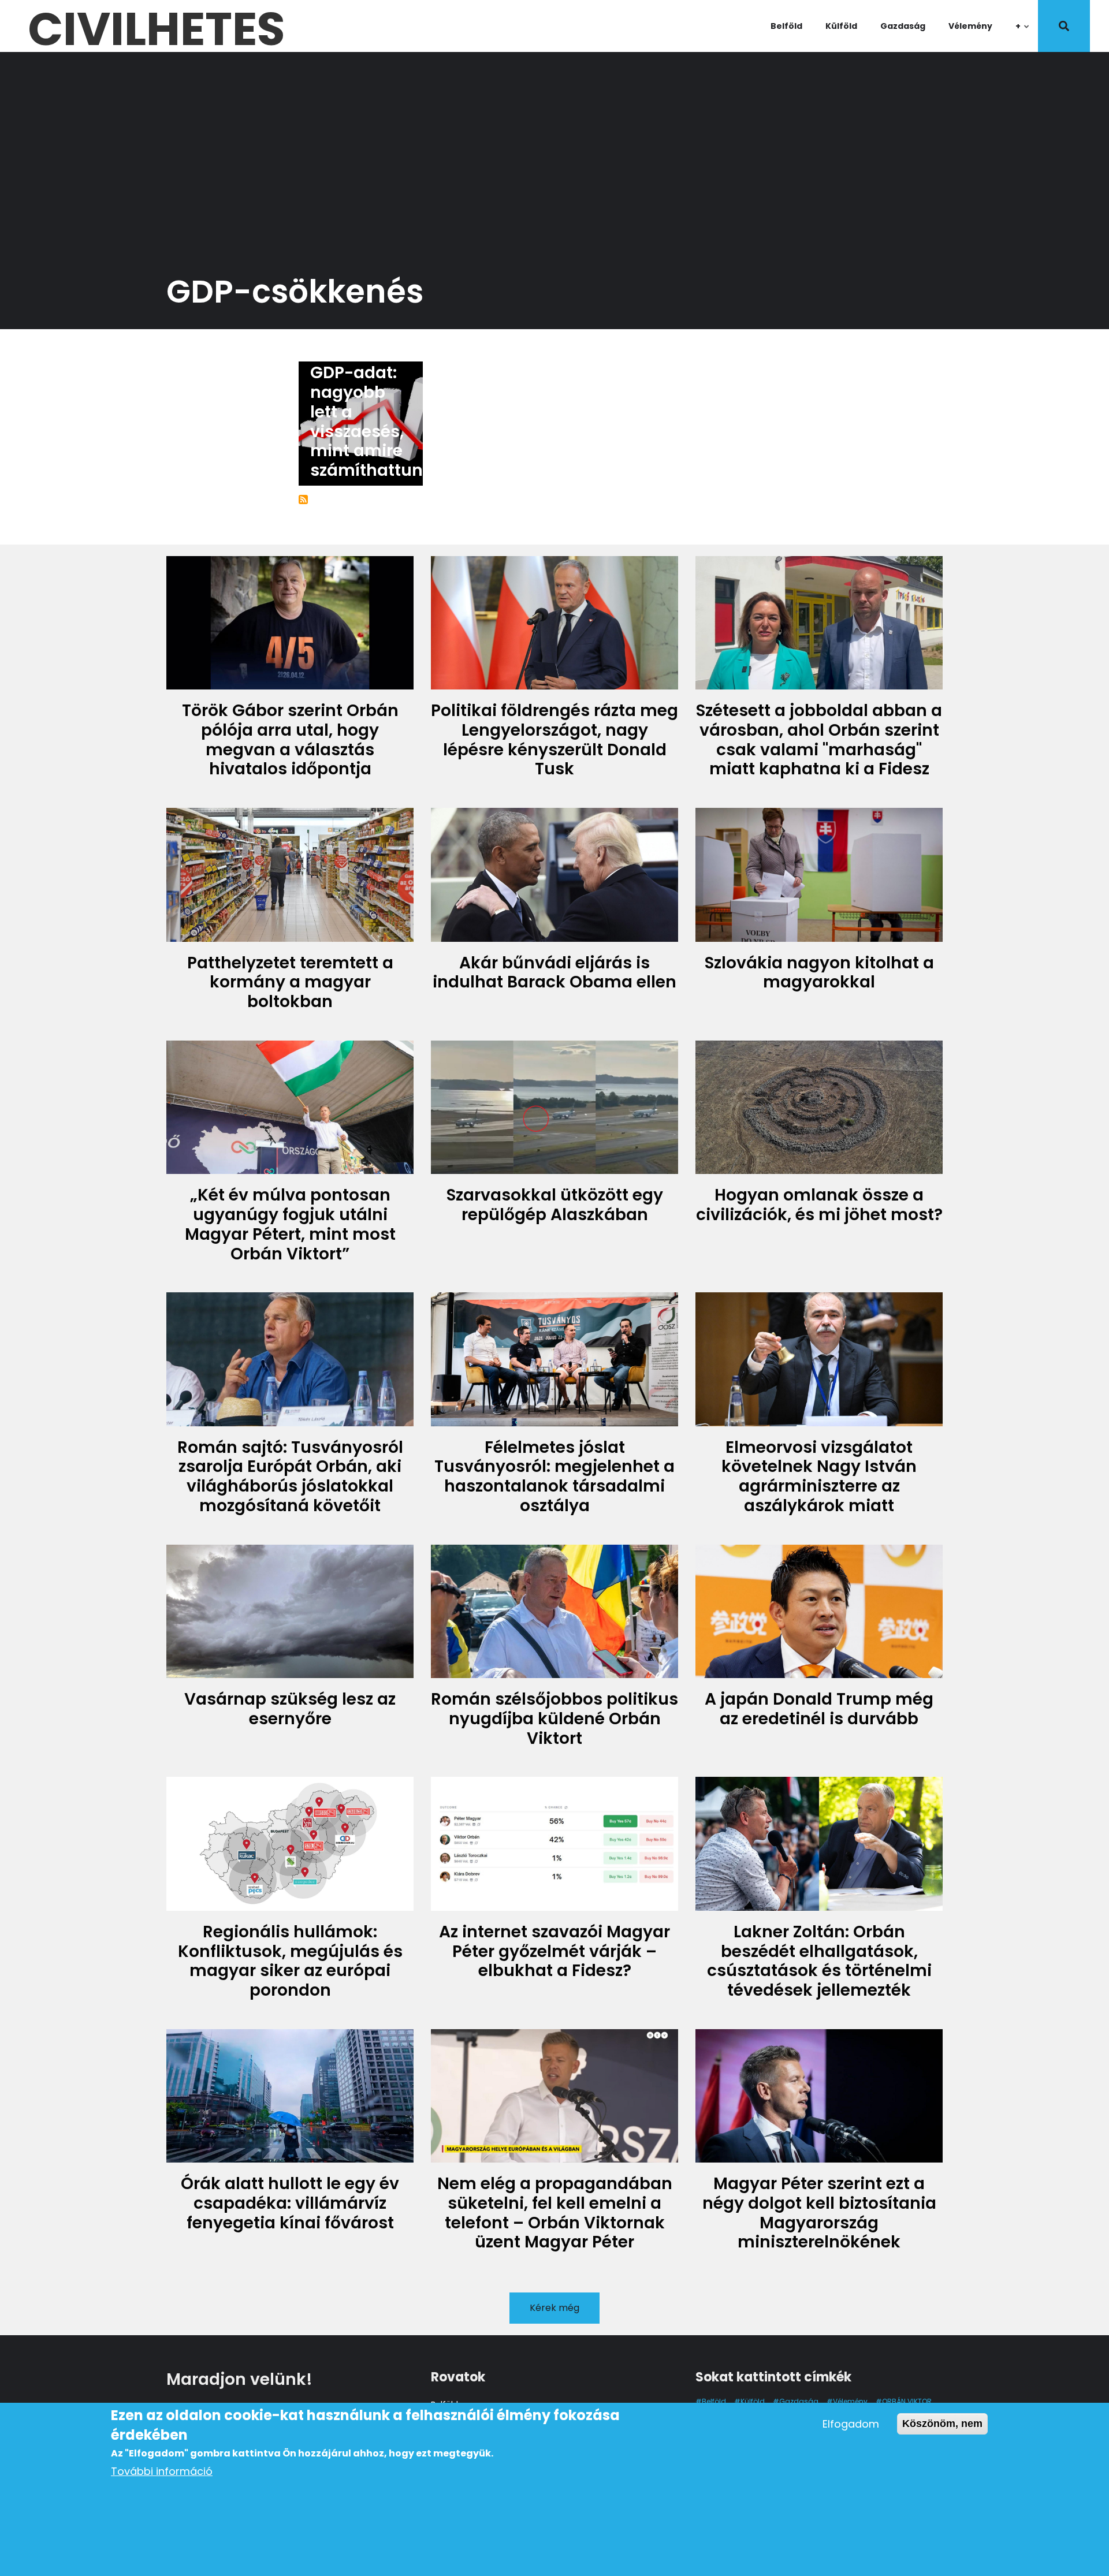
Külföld (841, 26)
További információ (162, 2471)
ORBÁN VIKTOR (907, 2401)
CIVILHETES (156, 26)
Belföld (786, 26)
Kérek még (554, 2308)
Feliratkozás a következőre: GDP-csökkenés (303, 499)
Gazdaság (903, 26)
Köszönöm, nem (942, 2424)
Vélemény (970, 26)
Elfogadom (851, 2424)
